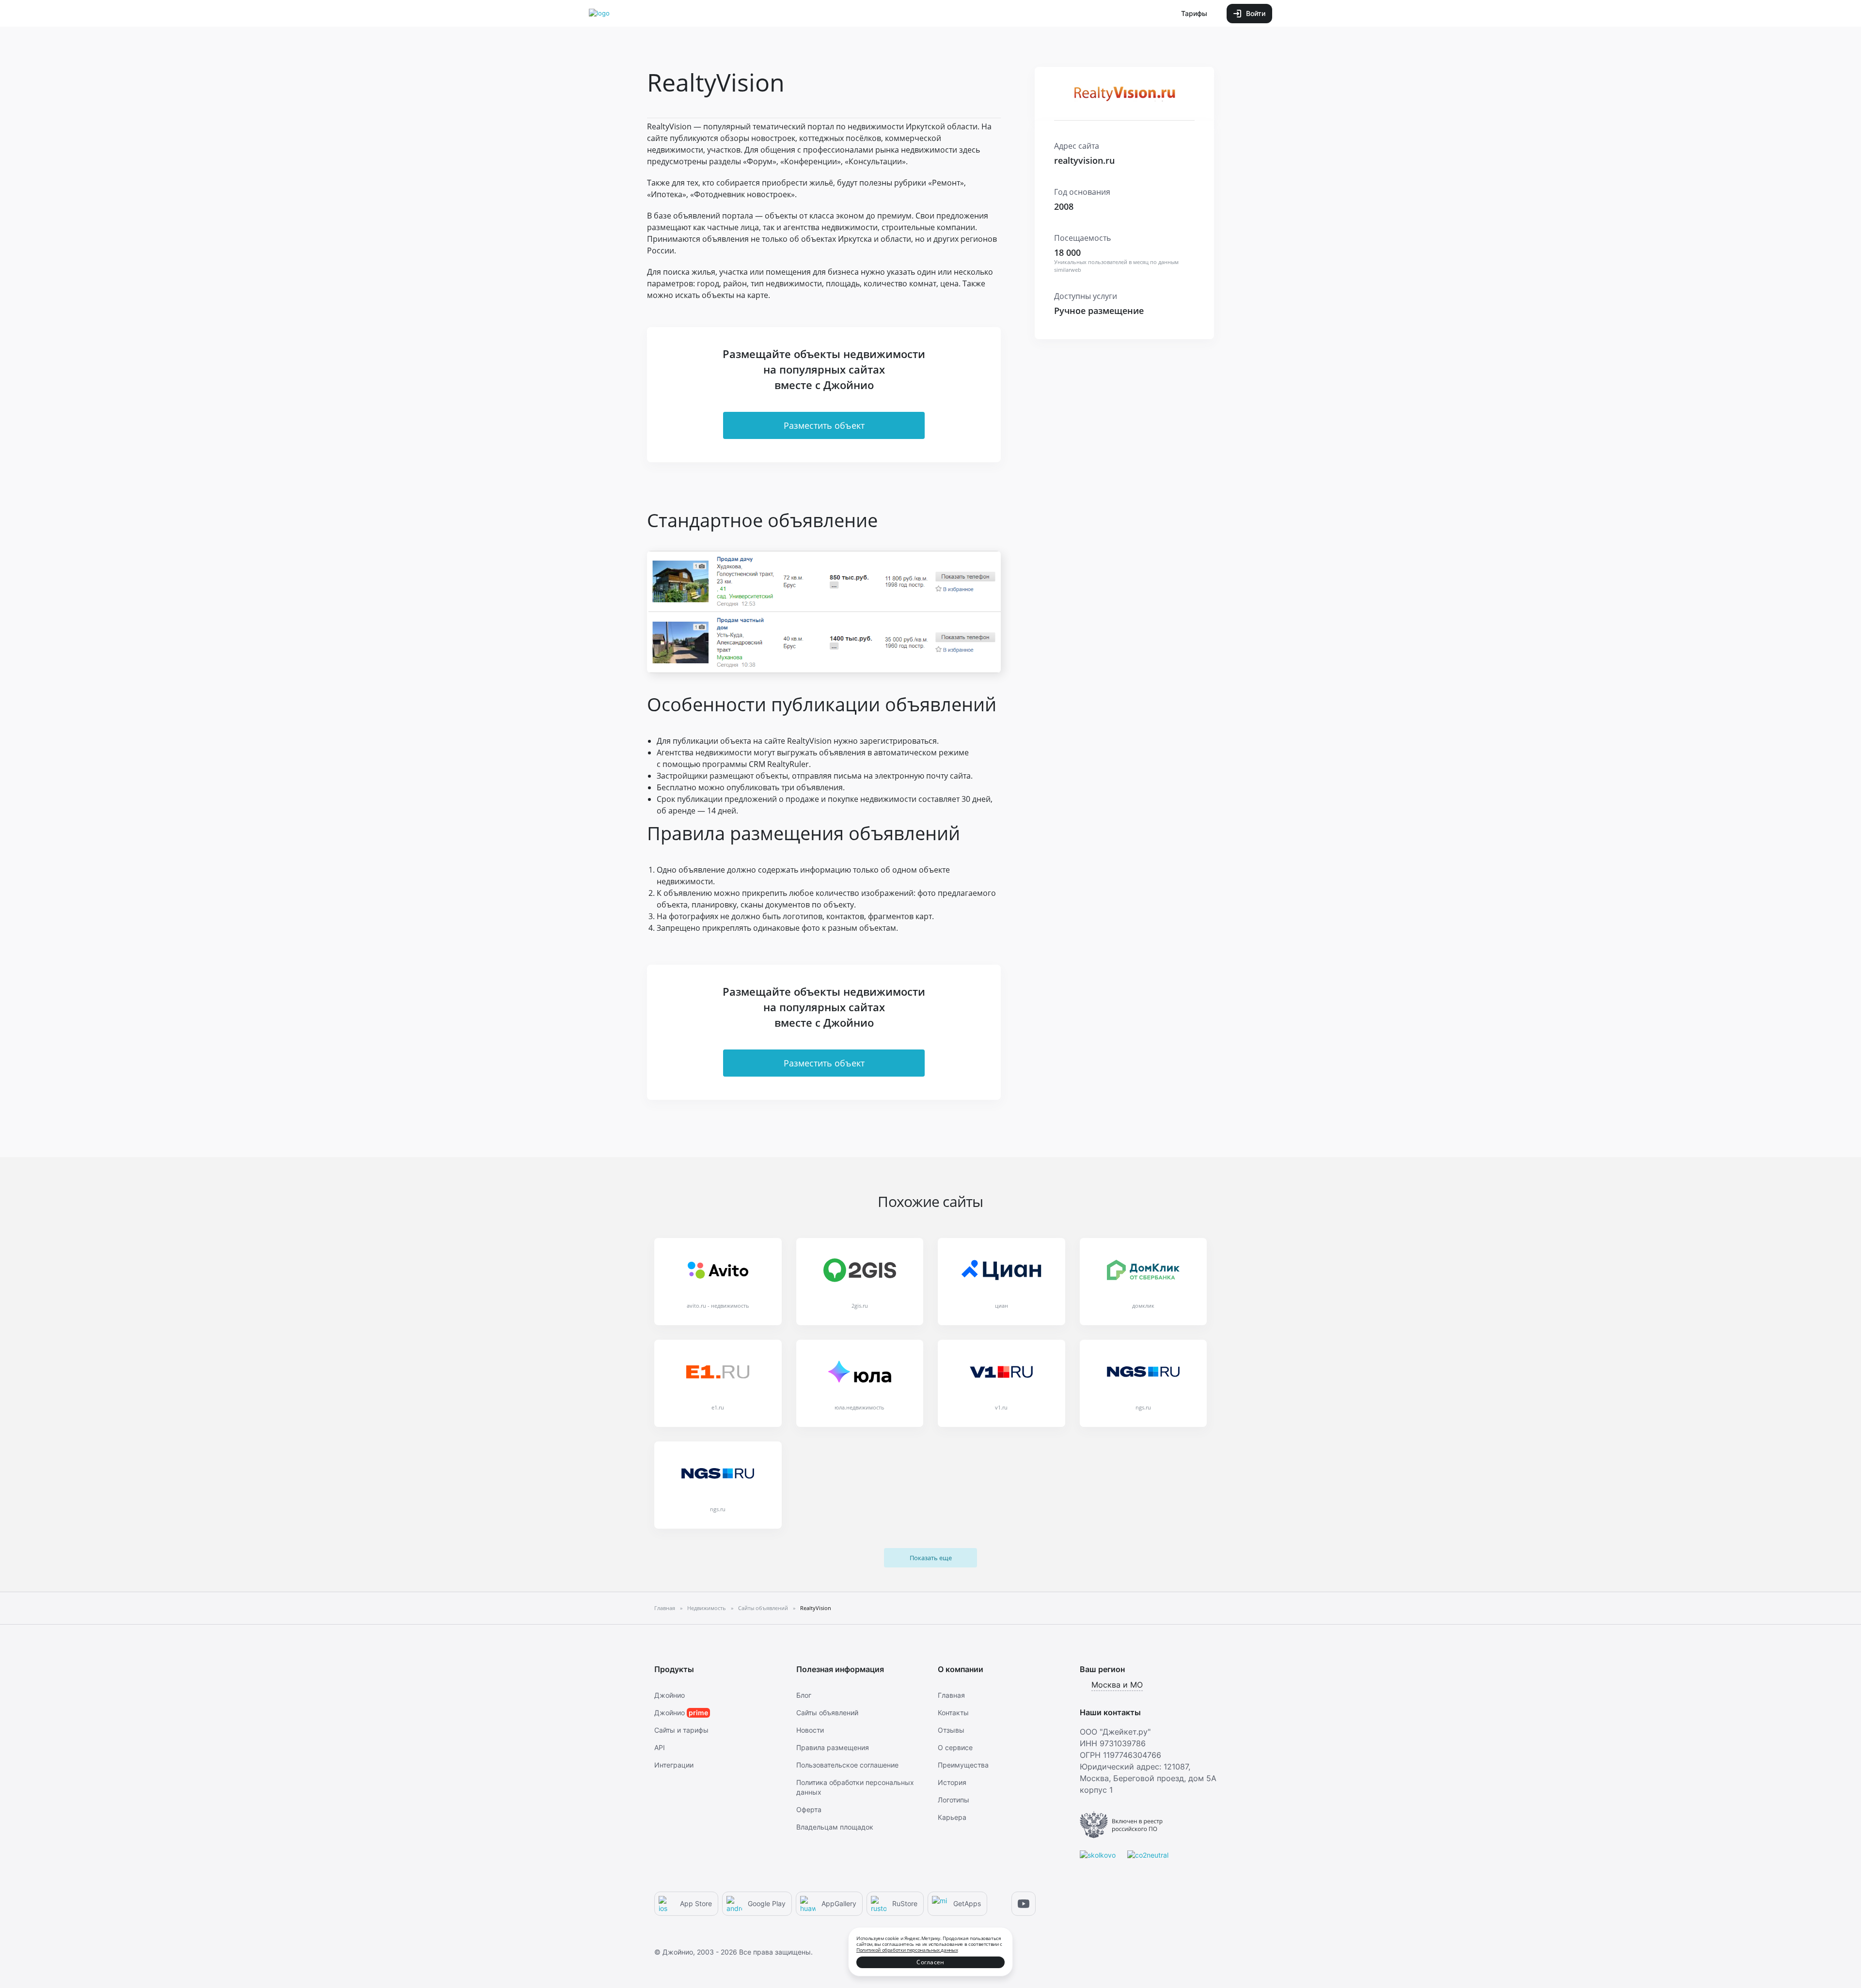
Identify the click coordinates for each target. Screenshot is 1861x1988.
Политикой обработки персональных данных (907, 1950)
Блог (804, 1695)
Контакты (953, 1713)
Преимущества (963, 1765)
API (660, 1747)
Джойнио (670, 1695)
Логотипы (954, 1800)
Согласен (930, 1962)
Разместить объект (824, 425)
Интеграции (674, 1765)
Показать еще (931, 1558)
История (952, 1782)
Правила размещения (833, 1747)
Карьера (952, 1817)
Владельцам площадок (835, 1827)
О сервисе (955, 1747)
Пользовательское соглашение (847, 1765)
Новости (810, 1730)
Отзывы (951, 1730)
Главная (951, 1695)
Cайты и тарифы (681, 1730)
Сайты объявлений (827, 1713)
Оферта (809, 1809)
